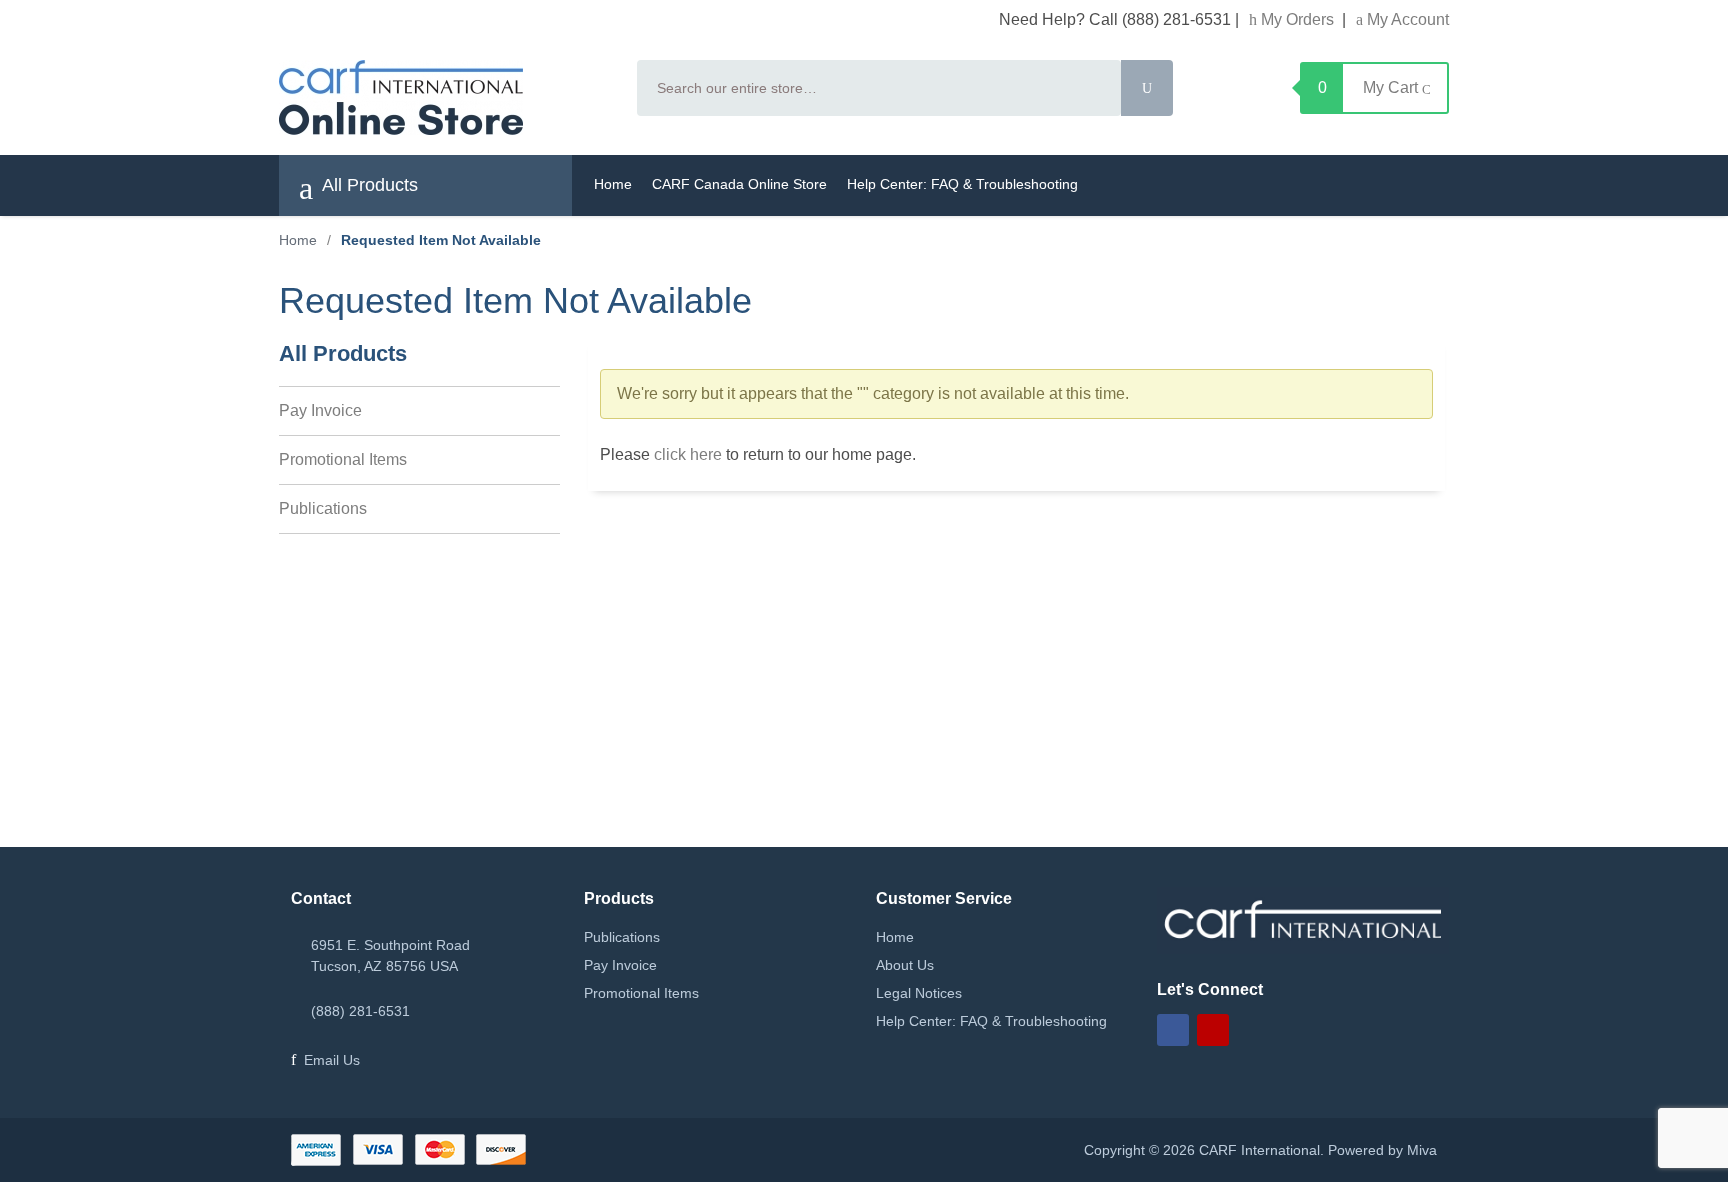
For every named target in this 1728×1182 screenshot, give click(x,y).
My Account (1406, 19)
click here (688, 454)
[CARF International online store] (446, 97)
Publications (323, 508)
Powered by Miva (1382, 1150)
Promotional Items (343, 459)
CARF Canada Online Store (739, 184)
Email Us (332, 1060)
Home (613, 184)
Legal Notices (919, 993)
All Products (368, 185)
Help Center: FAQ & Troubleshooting (962, 184)
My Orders (1297, 19)
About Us (905, 965)
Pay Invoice (320, 410)
